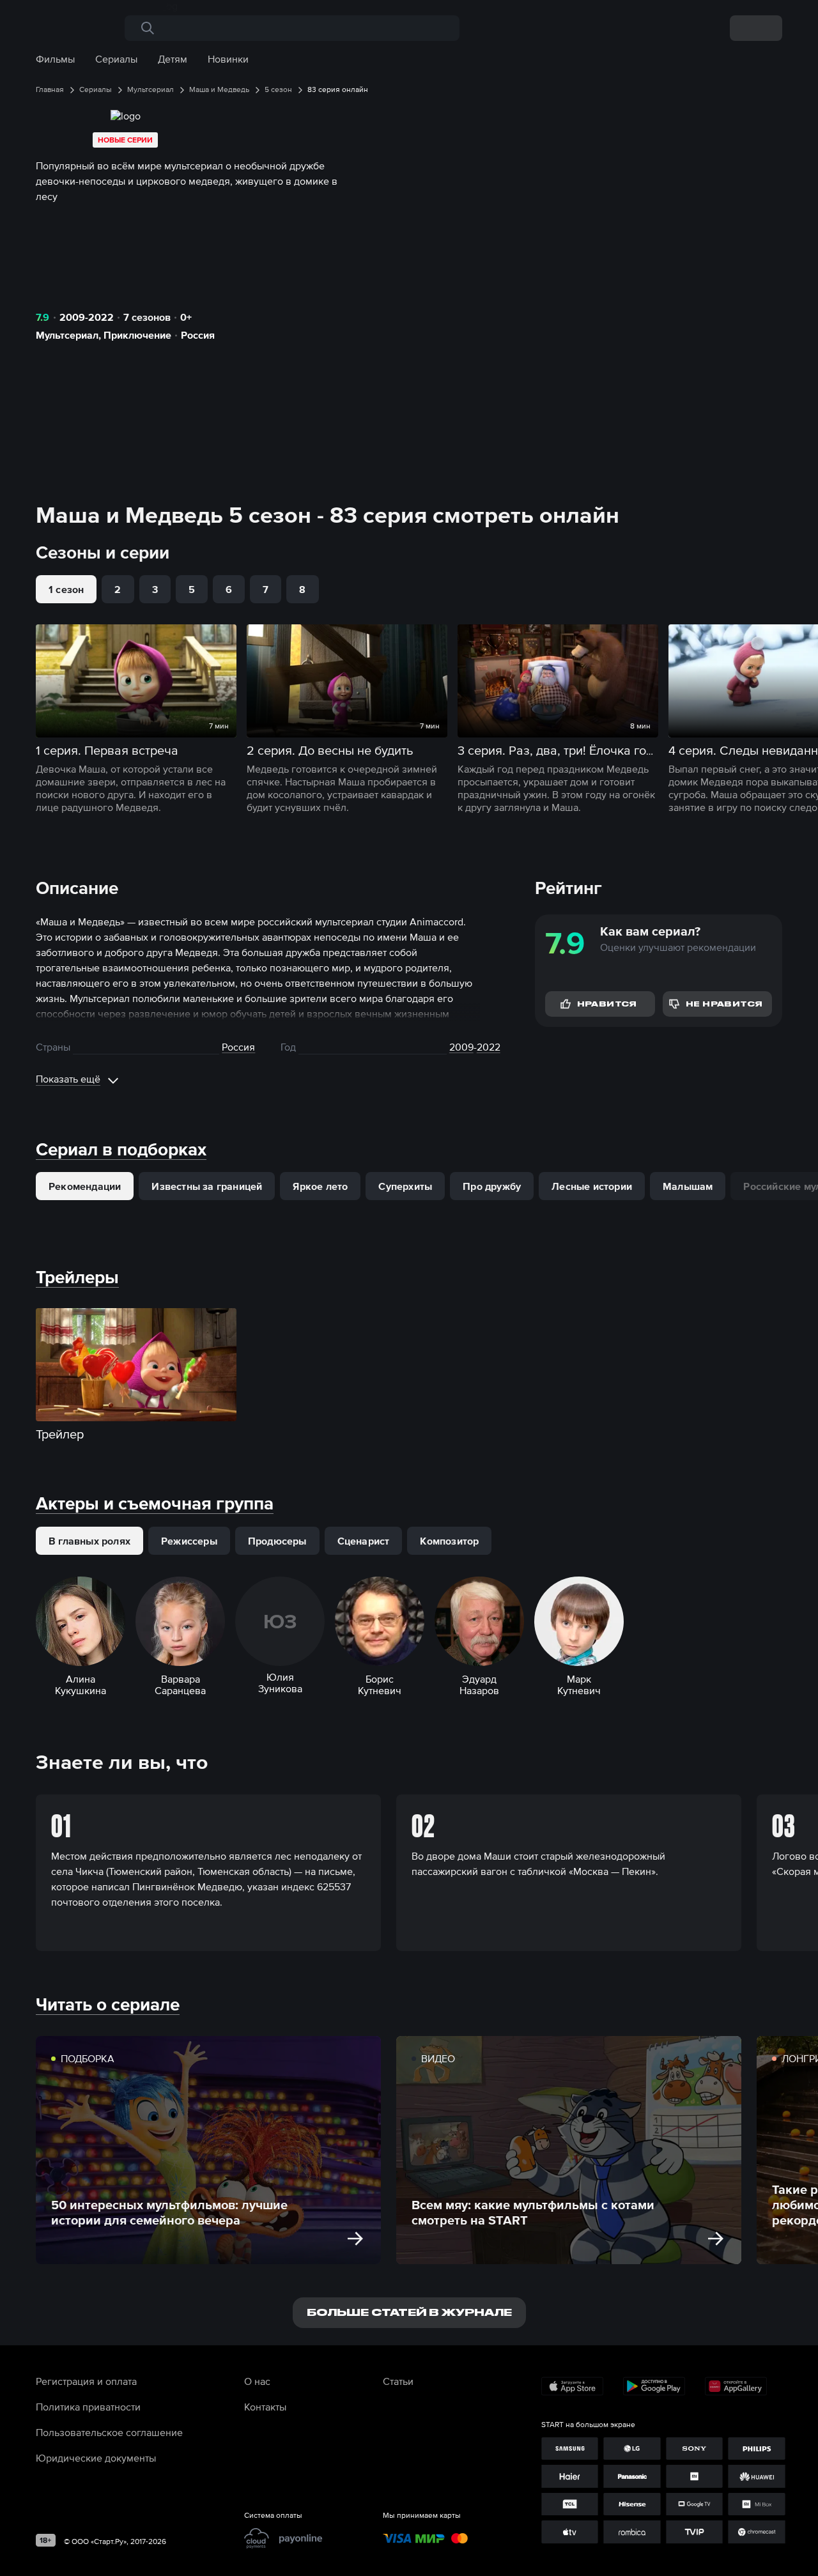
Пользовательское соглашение (109, 2432)
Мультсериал (67, 335)
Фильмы (55, 59)
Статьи (398, 2381)
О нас (257, 2381)
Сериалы (116, 59)
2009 (461, 1047)
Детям (173, 59)
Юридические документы (96, 2458)
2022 (489, 1047)
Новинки (228, 59)
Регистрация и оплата (86, 2381)
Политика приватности (88, 2407)
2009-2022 (87, 317)
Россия (198, 335)
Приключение (137, 335)
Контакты (265, 2407)
